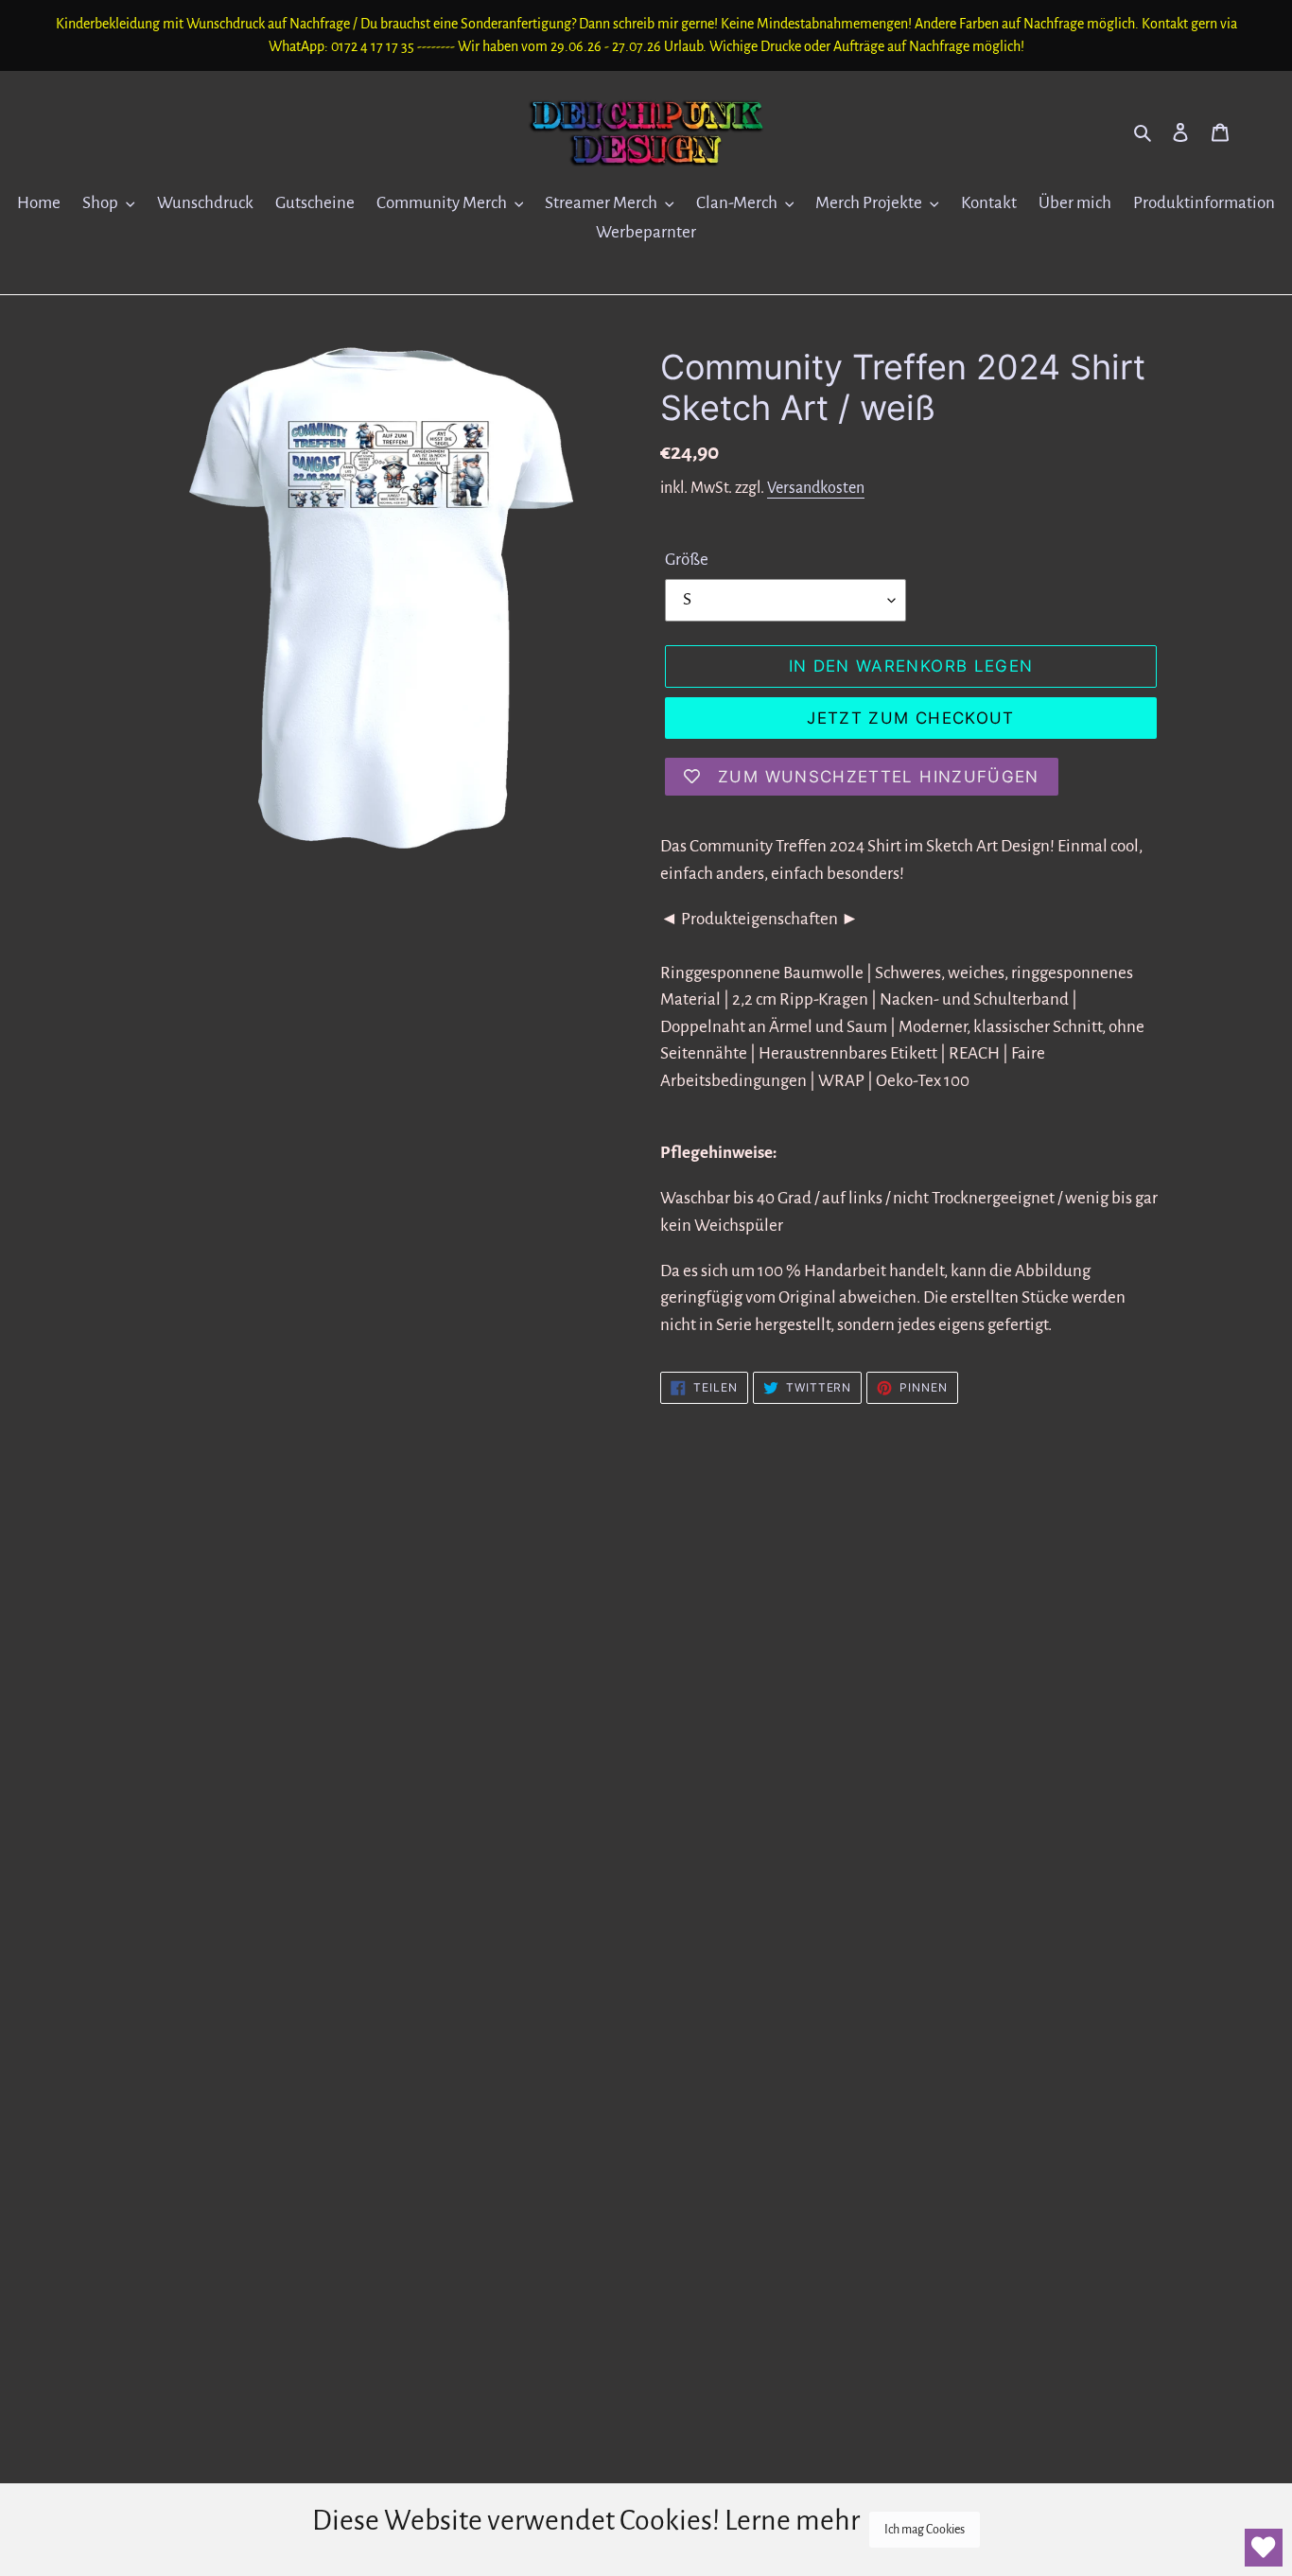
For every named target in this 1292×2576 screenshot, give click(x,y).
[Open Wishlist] (1264, 2548)
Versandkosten (816, 488)
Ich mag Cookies (925, 2530)
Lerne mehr (792, 2520)
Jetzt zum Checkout (910, 718)
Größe (687, 560)
